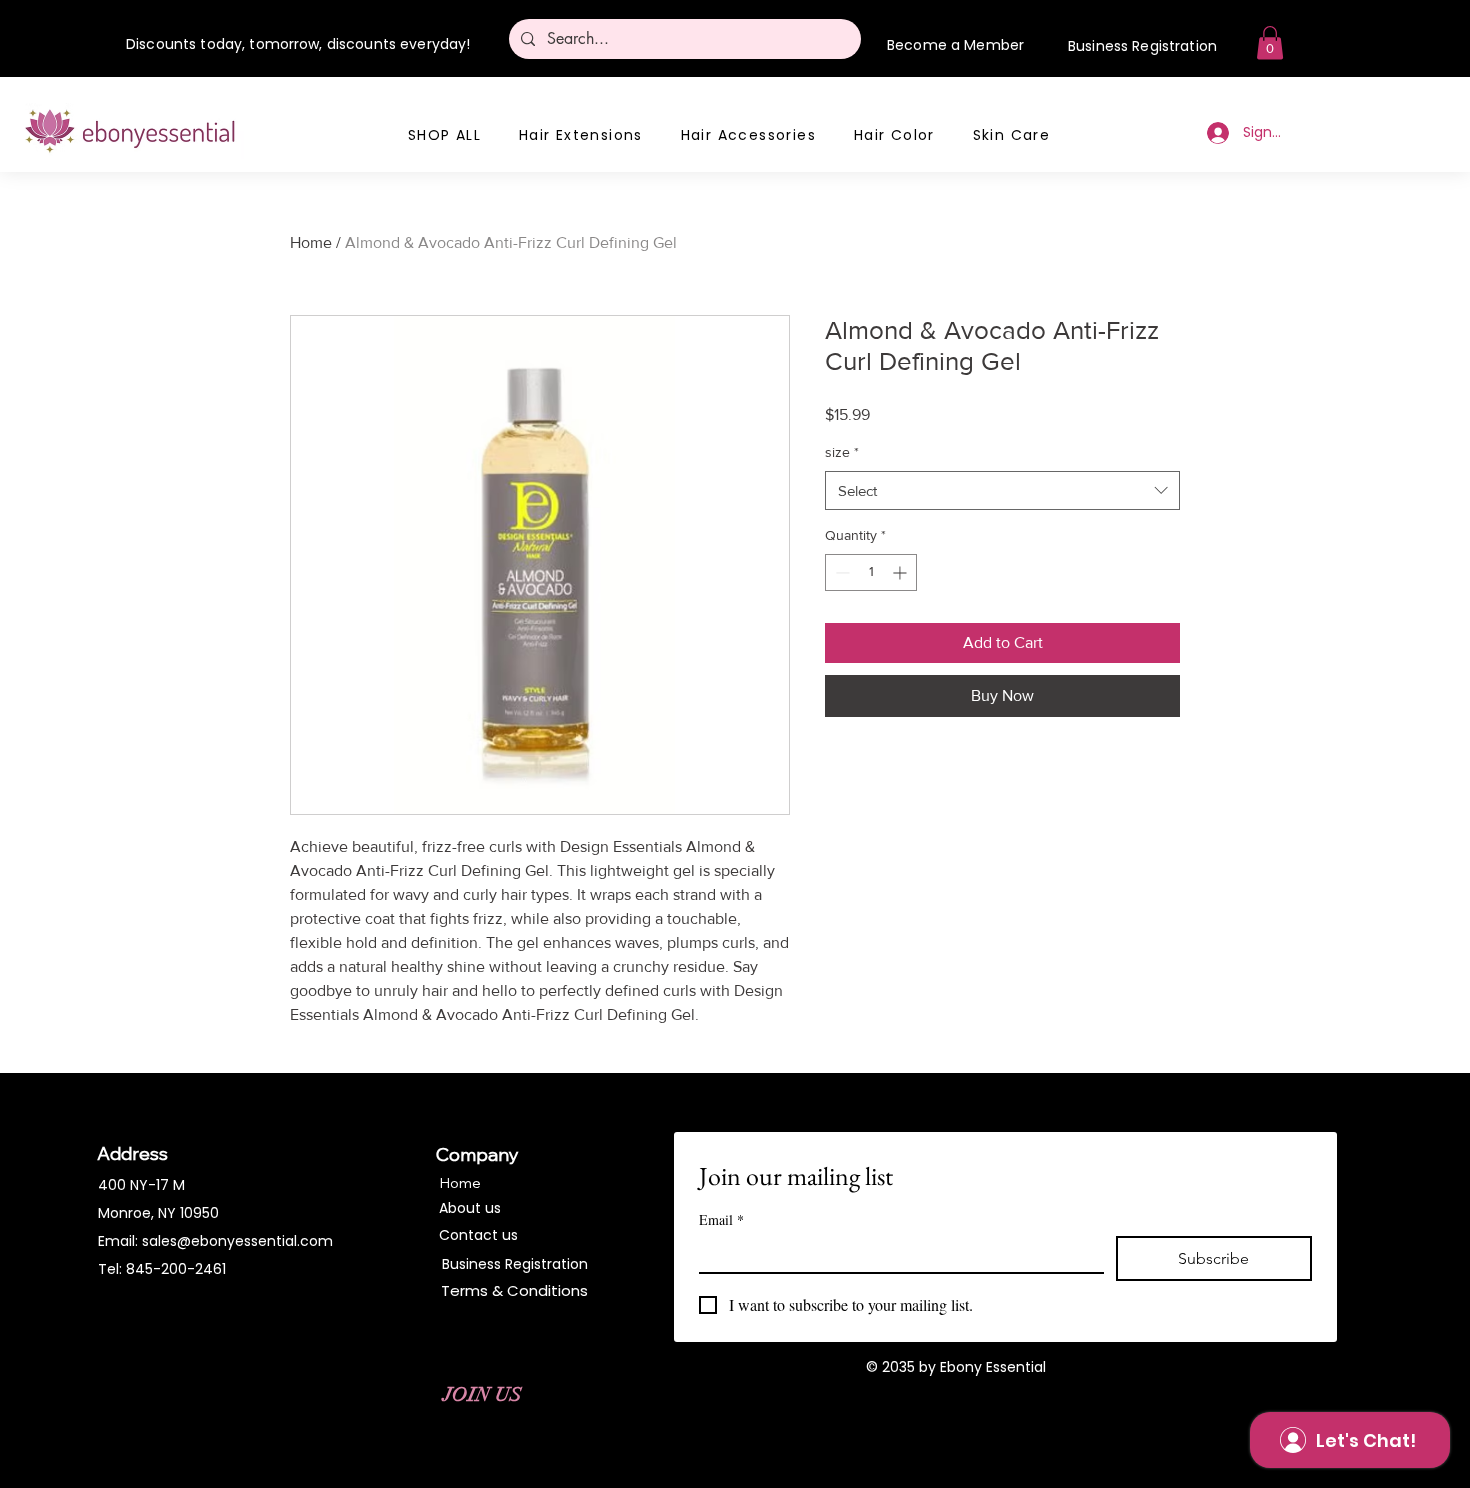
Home (311, 242)
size (842, 452)
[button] (1270, 42)
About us (470, 1208)
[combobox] (1002, 490)
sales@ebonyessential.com (237, 1241)
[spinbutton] (871, 572)
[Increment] (901, 572)
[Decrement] (840, 572)
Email (721, 1219)
